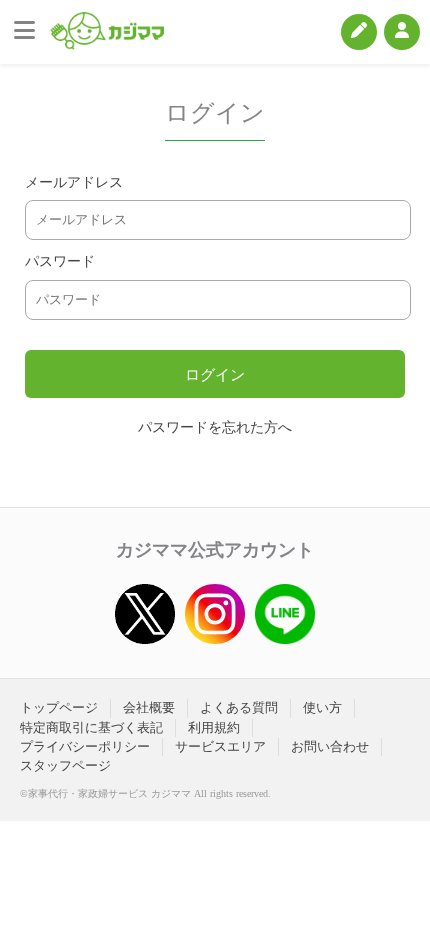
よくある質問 (239, 707)
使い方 (322, 707)
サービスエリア (220, 746)
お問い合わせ (330, 746)
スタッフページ (65, 765)
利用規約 (214, 727)
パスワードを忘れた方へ (215, 427)
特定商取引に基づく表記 (91, 727)
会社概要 (149, 707)
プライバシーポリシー (85, 746)
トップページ (59, 707)
